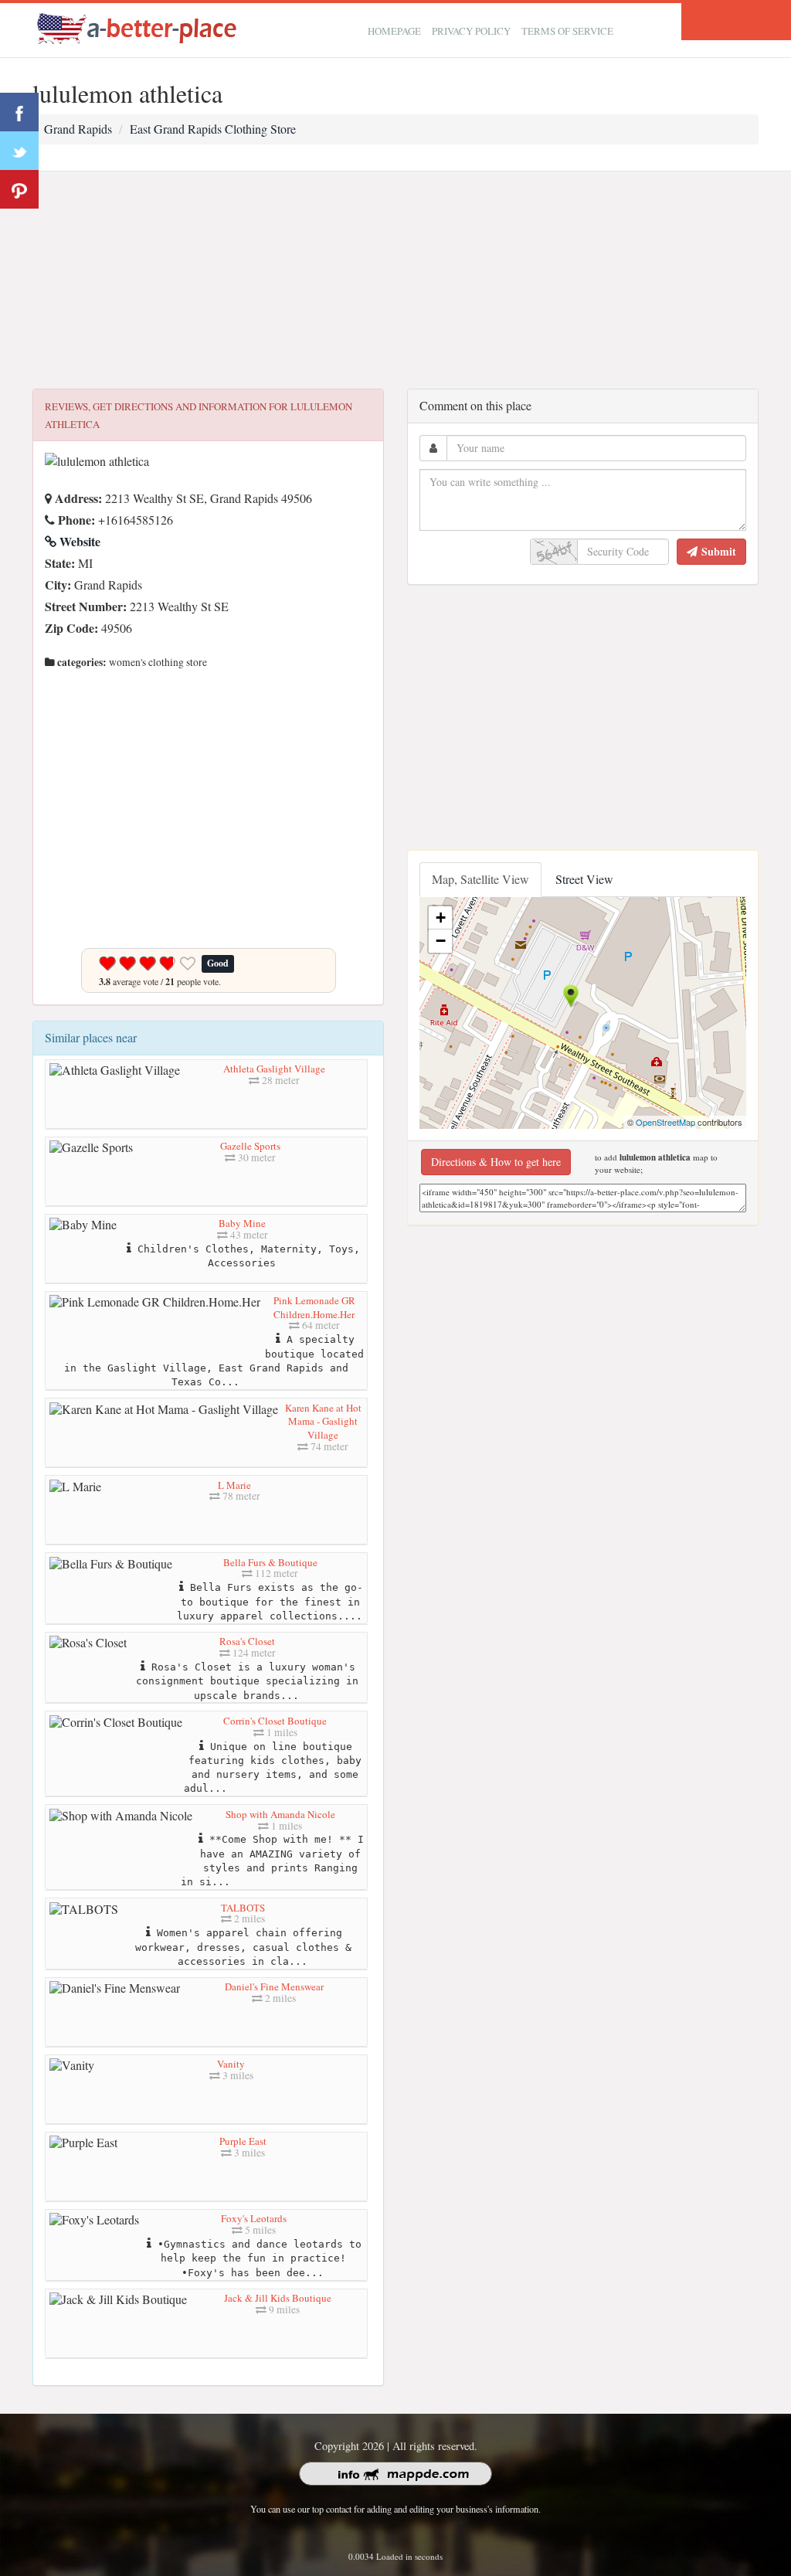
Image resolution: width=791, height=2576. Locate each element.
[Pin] (19, 189)
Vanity (231, 2064)
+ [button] (441, 918)
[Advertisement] (395, 280)
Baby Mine (242, 1223)
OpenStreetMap (665, 1122)
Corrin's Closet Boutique (275, 1721)
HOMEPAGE (394, 31)
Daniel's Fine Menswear (274, 1986)
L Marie (234, 1485)
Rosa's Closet (247, 1641)
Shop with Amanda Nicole (280, 1814)
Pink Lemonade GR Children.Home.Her (314, 1307)
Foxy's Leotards (254, 2218)
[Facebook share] (19, 112)
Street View (584, 879)
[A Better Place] (137, 28)
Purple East (243, 2141)
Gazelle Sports (250, 1146)
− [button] (441, 941)
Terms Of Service (567, 31)
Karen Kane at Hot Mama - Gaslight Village (323, 1421)
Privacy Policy (471, 31)
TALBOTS (243, 1908)
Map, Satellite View (480, 879)
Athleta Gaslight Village (274, 1069)
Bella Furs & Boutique (270, 1562)
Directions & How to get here (496, 1162)
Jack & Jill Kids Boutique (278, 2298)
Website (78, 541)
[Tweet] (19, 151)
